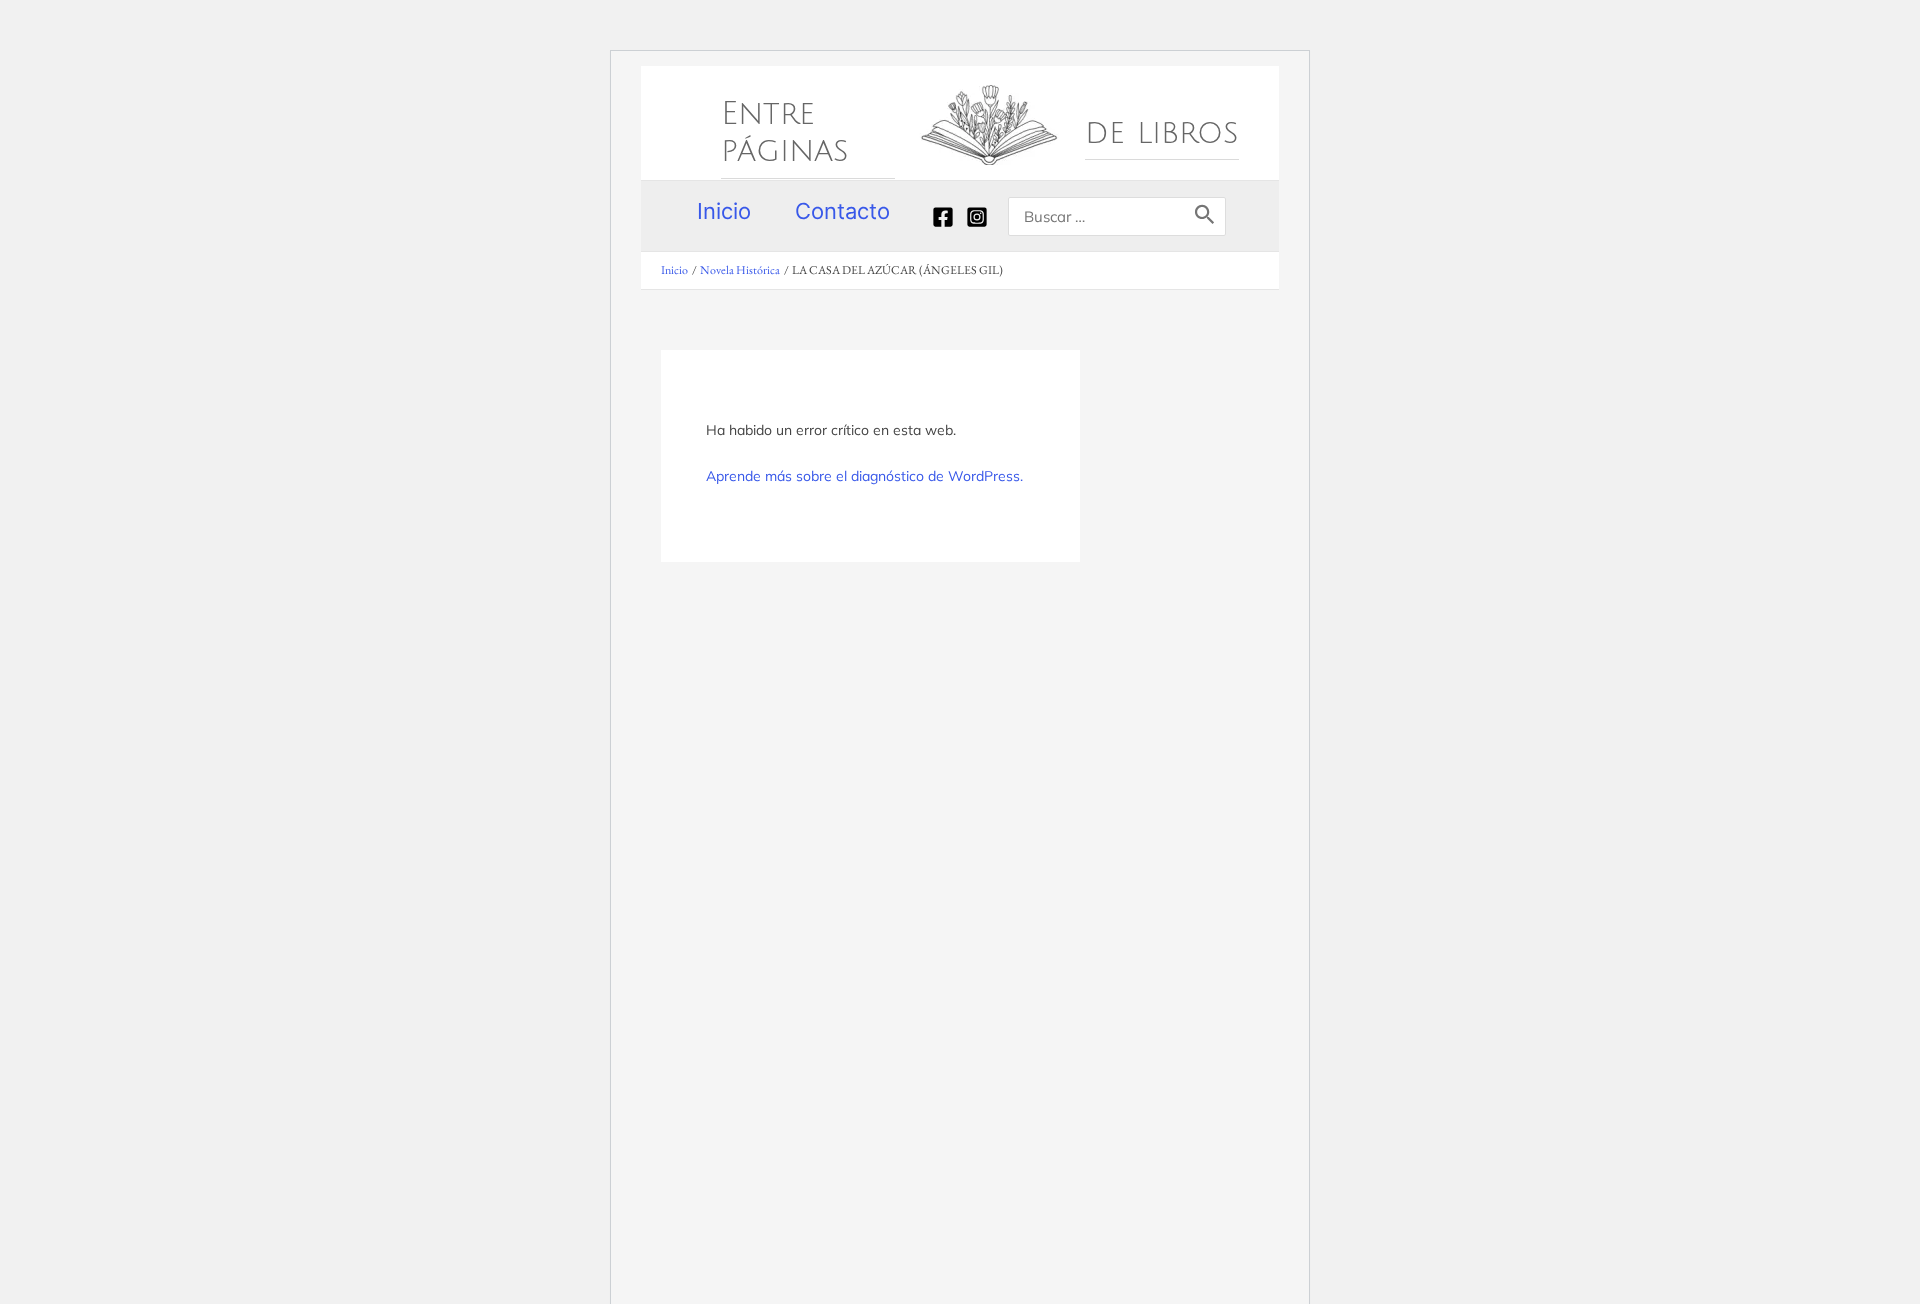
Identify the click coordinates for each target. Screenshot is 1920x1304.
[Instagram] (977, 217)
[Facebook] (943, 217)
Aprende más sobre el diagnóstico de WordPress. (864, 476)
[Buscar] (1205, 216)
